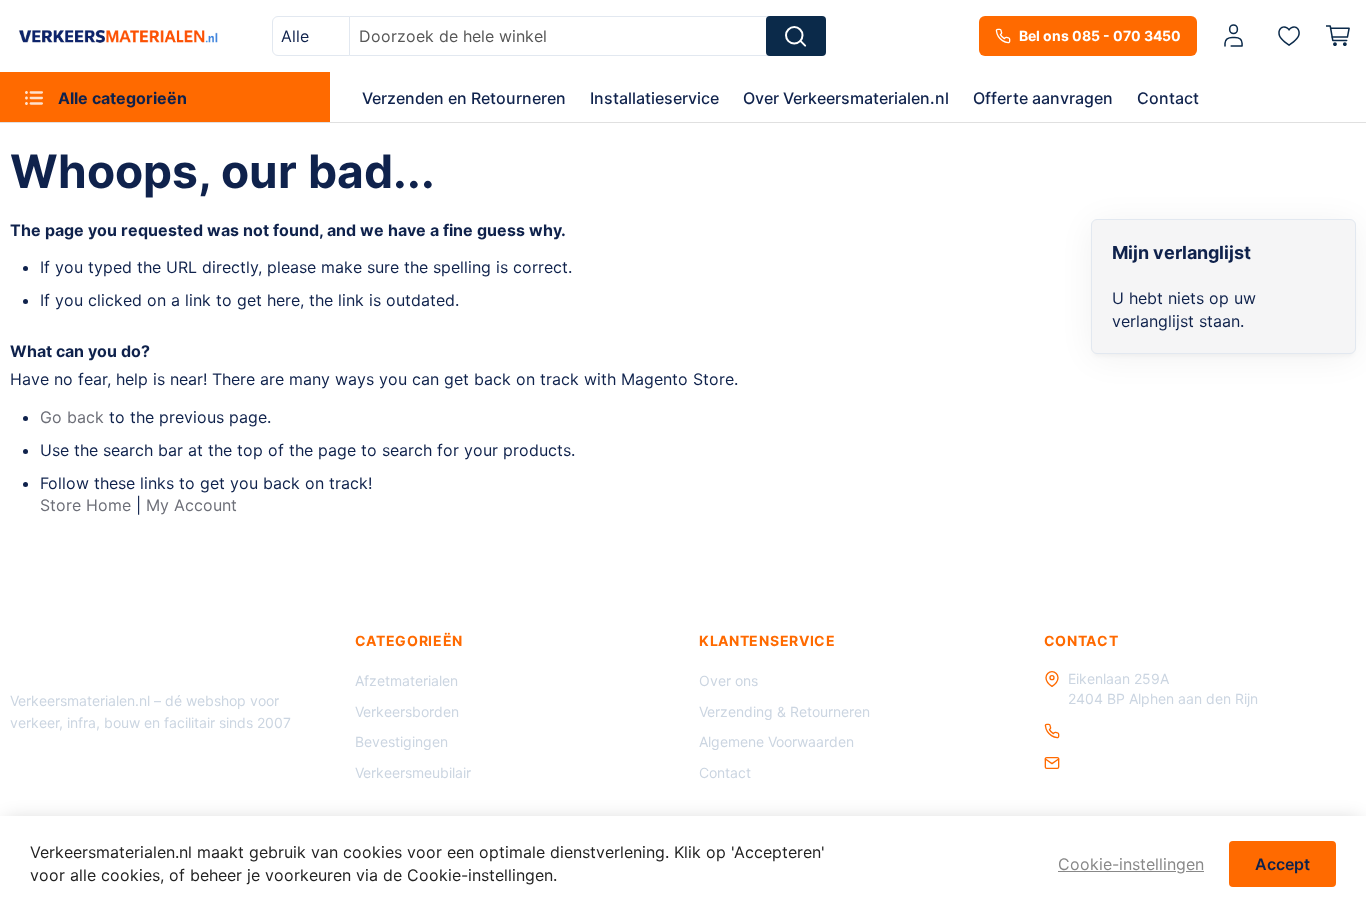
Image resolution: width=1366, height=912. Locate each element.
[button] (1237, 36)
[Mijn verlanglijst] (1289, 35)
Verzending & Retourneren (784, 711)
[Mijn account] (1234, 36)
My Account (191, 505)
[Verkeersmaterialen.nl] (118, 36)
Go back (72, 417)
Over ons (728, 680)
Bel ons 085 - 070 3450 (1100, 35)
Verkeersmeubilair (413, 772)
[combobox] (311, 36)
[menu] (683, 97)
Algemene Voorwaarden (776, 741)
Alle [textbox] (295, 36)
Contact (725, 772)
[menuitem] (165, 97)
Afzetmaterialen (406, 680)
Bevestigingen (401, 741)
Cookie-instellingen (1131, 864)
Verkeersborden (407, 711)
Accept (1282, 864)
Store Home (85, 505)
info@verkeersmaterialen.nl (1156, 762)
